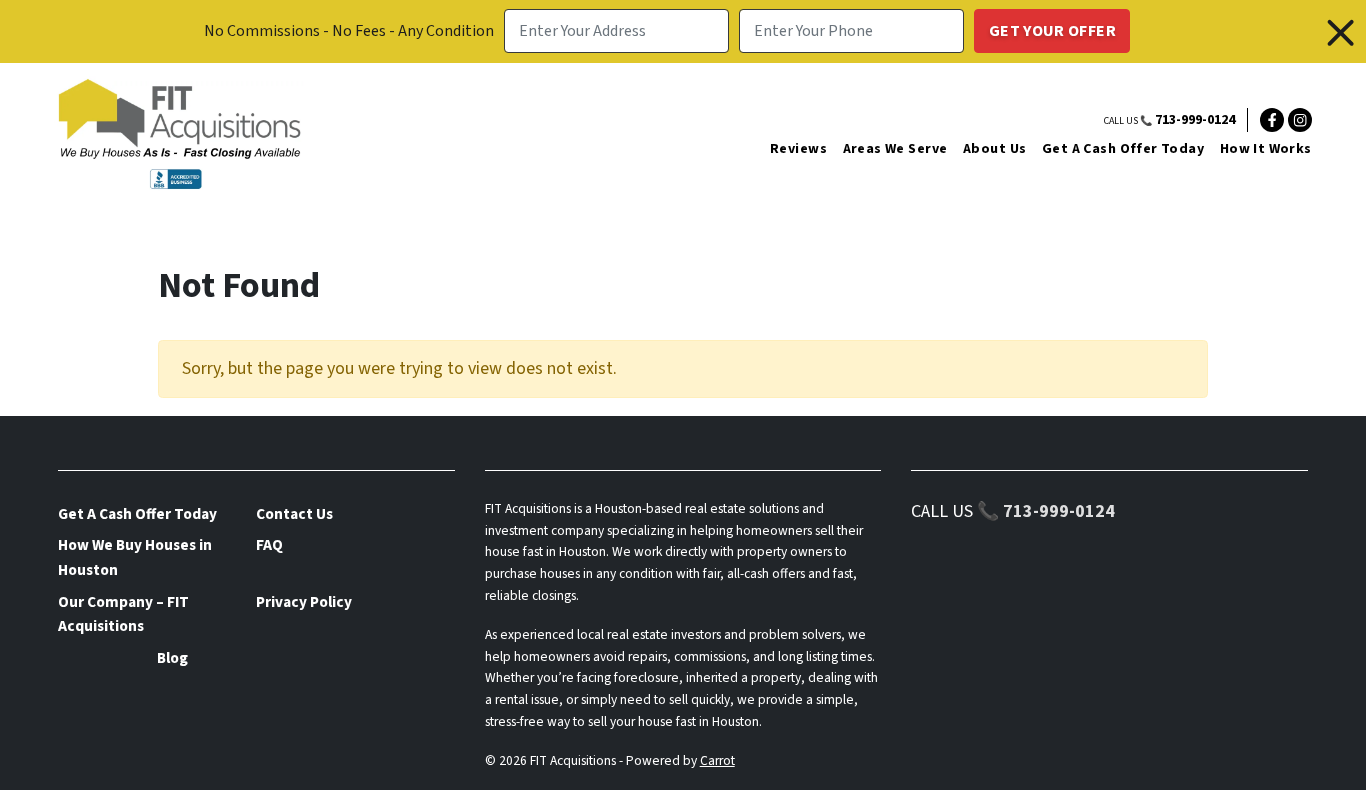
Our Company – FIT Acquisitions (123, 614)
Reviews (798, 149)
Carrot (717, 760)
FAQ (269, 545)
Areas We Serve (895, 149)
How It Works (1266, 149)
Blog (172, 658)
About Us (994, 149)
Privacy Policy (304, 602)
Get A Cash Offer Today (1123, 149)
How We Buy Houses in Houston (135, 557)
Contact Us (294, 514)
